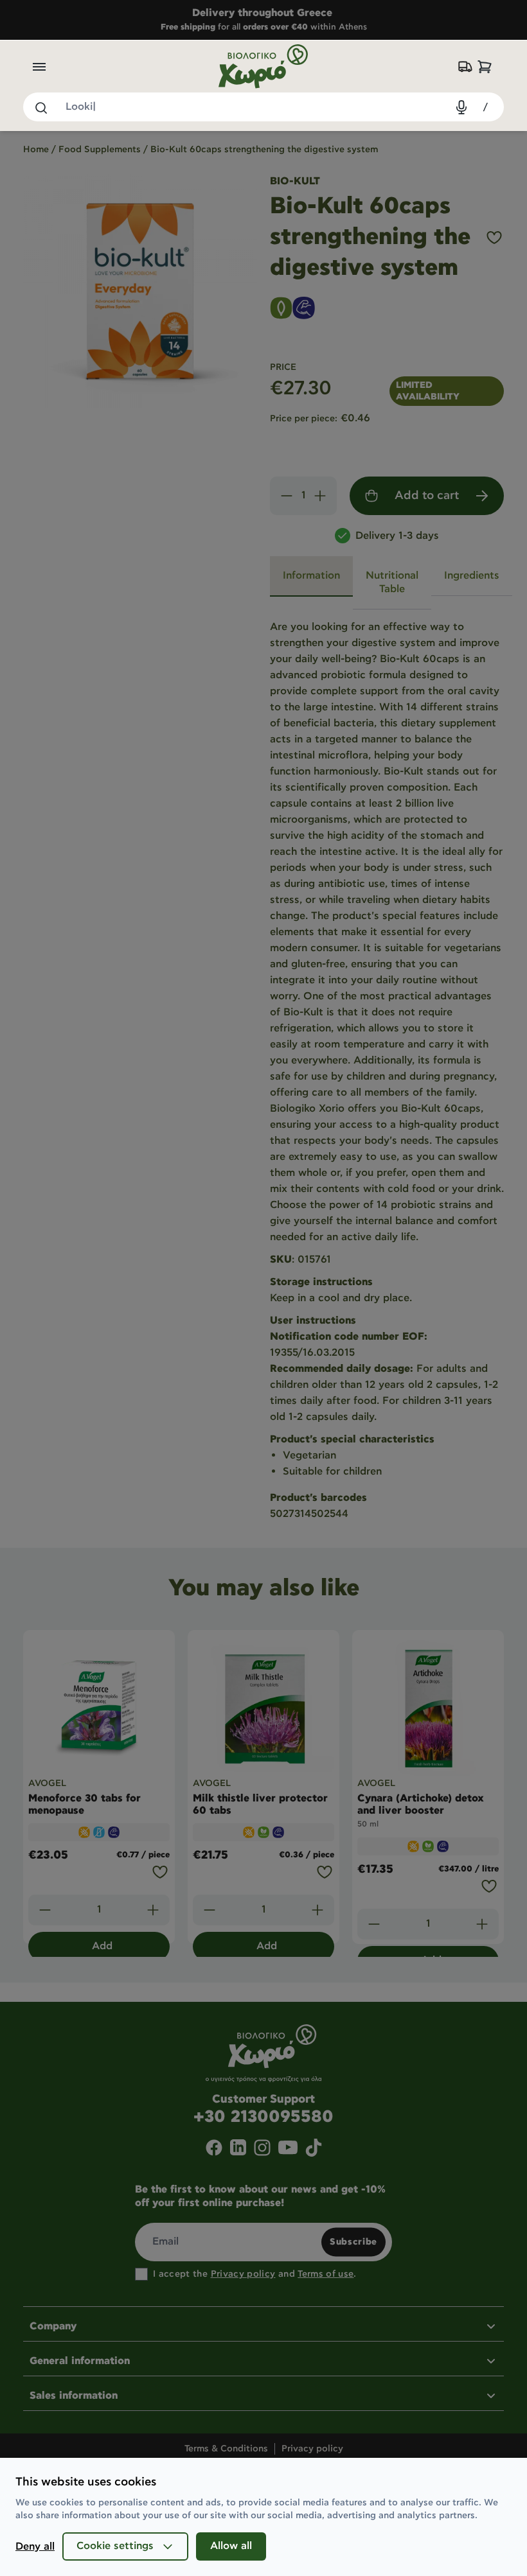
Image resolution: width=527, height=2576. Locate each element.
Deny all (35, 2547)
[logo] (263, 66)
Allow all (231, 2546)
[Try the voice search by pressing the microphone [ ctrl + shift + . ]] (461, 107)
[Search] (40, 107)
